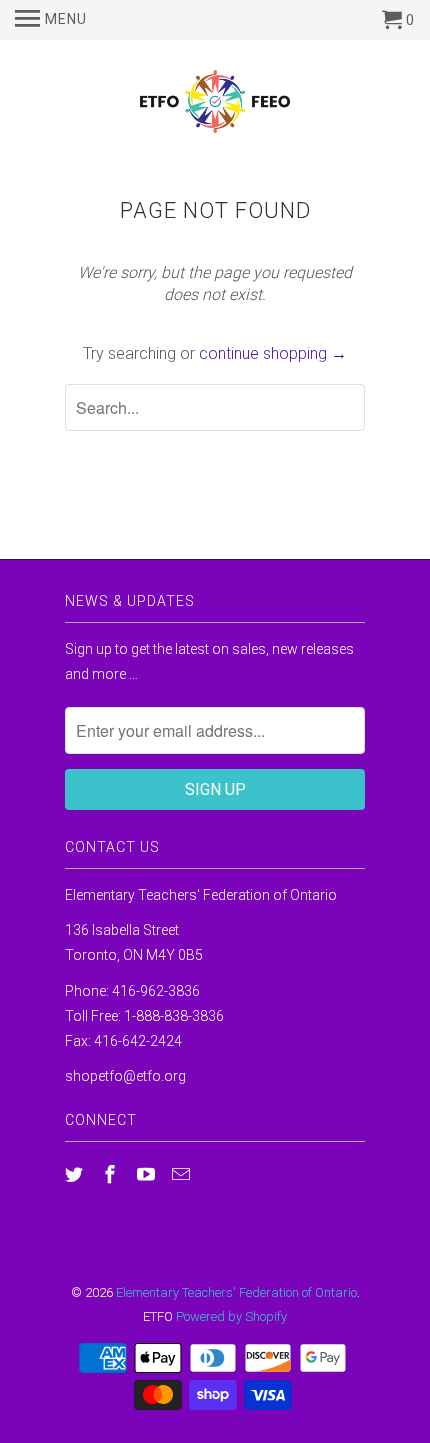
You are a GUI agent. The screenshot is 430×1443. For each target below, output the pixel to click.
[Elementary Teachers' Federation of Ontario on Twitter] (76, 1174)
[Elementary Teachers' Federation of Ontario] (215, 104)
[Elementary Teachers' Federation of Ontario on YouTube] (148, 1174)
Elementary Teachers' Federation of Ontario (236, 1292)
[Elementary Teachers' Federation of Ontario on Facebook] (112, 1174)
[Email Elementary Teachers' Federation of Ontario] (183, 1174)
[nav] (51, 20)
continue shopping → (273, 353)
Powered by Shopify (231, 1316)
